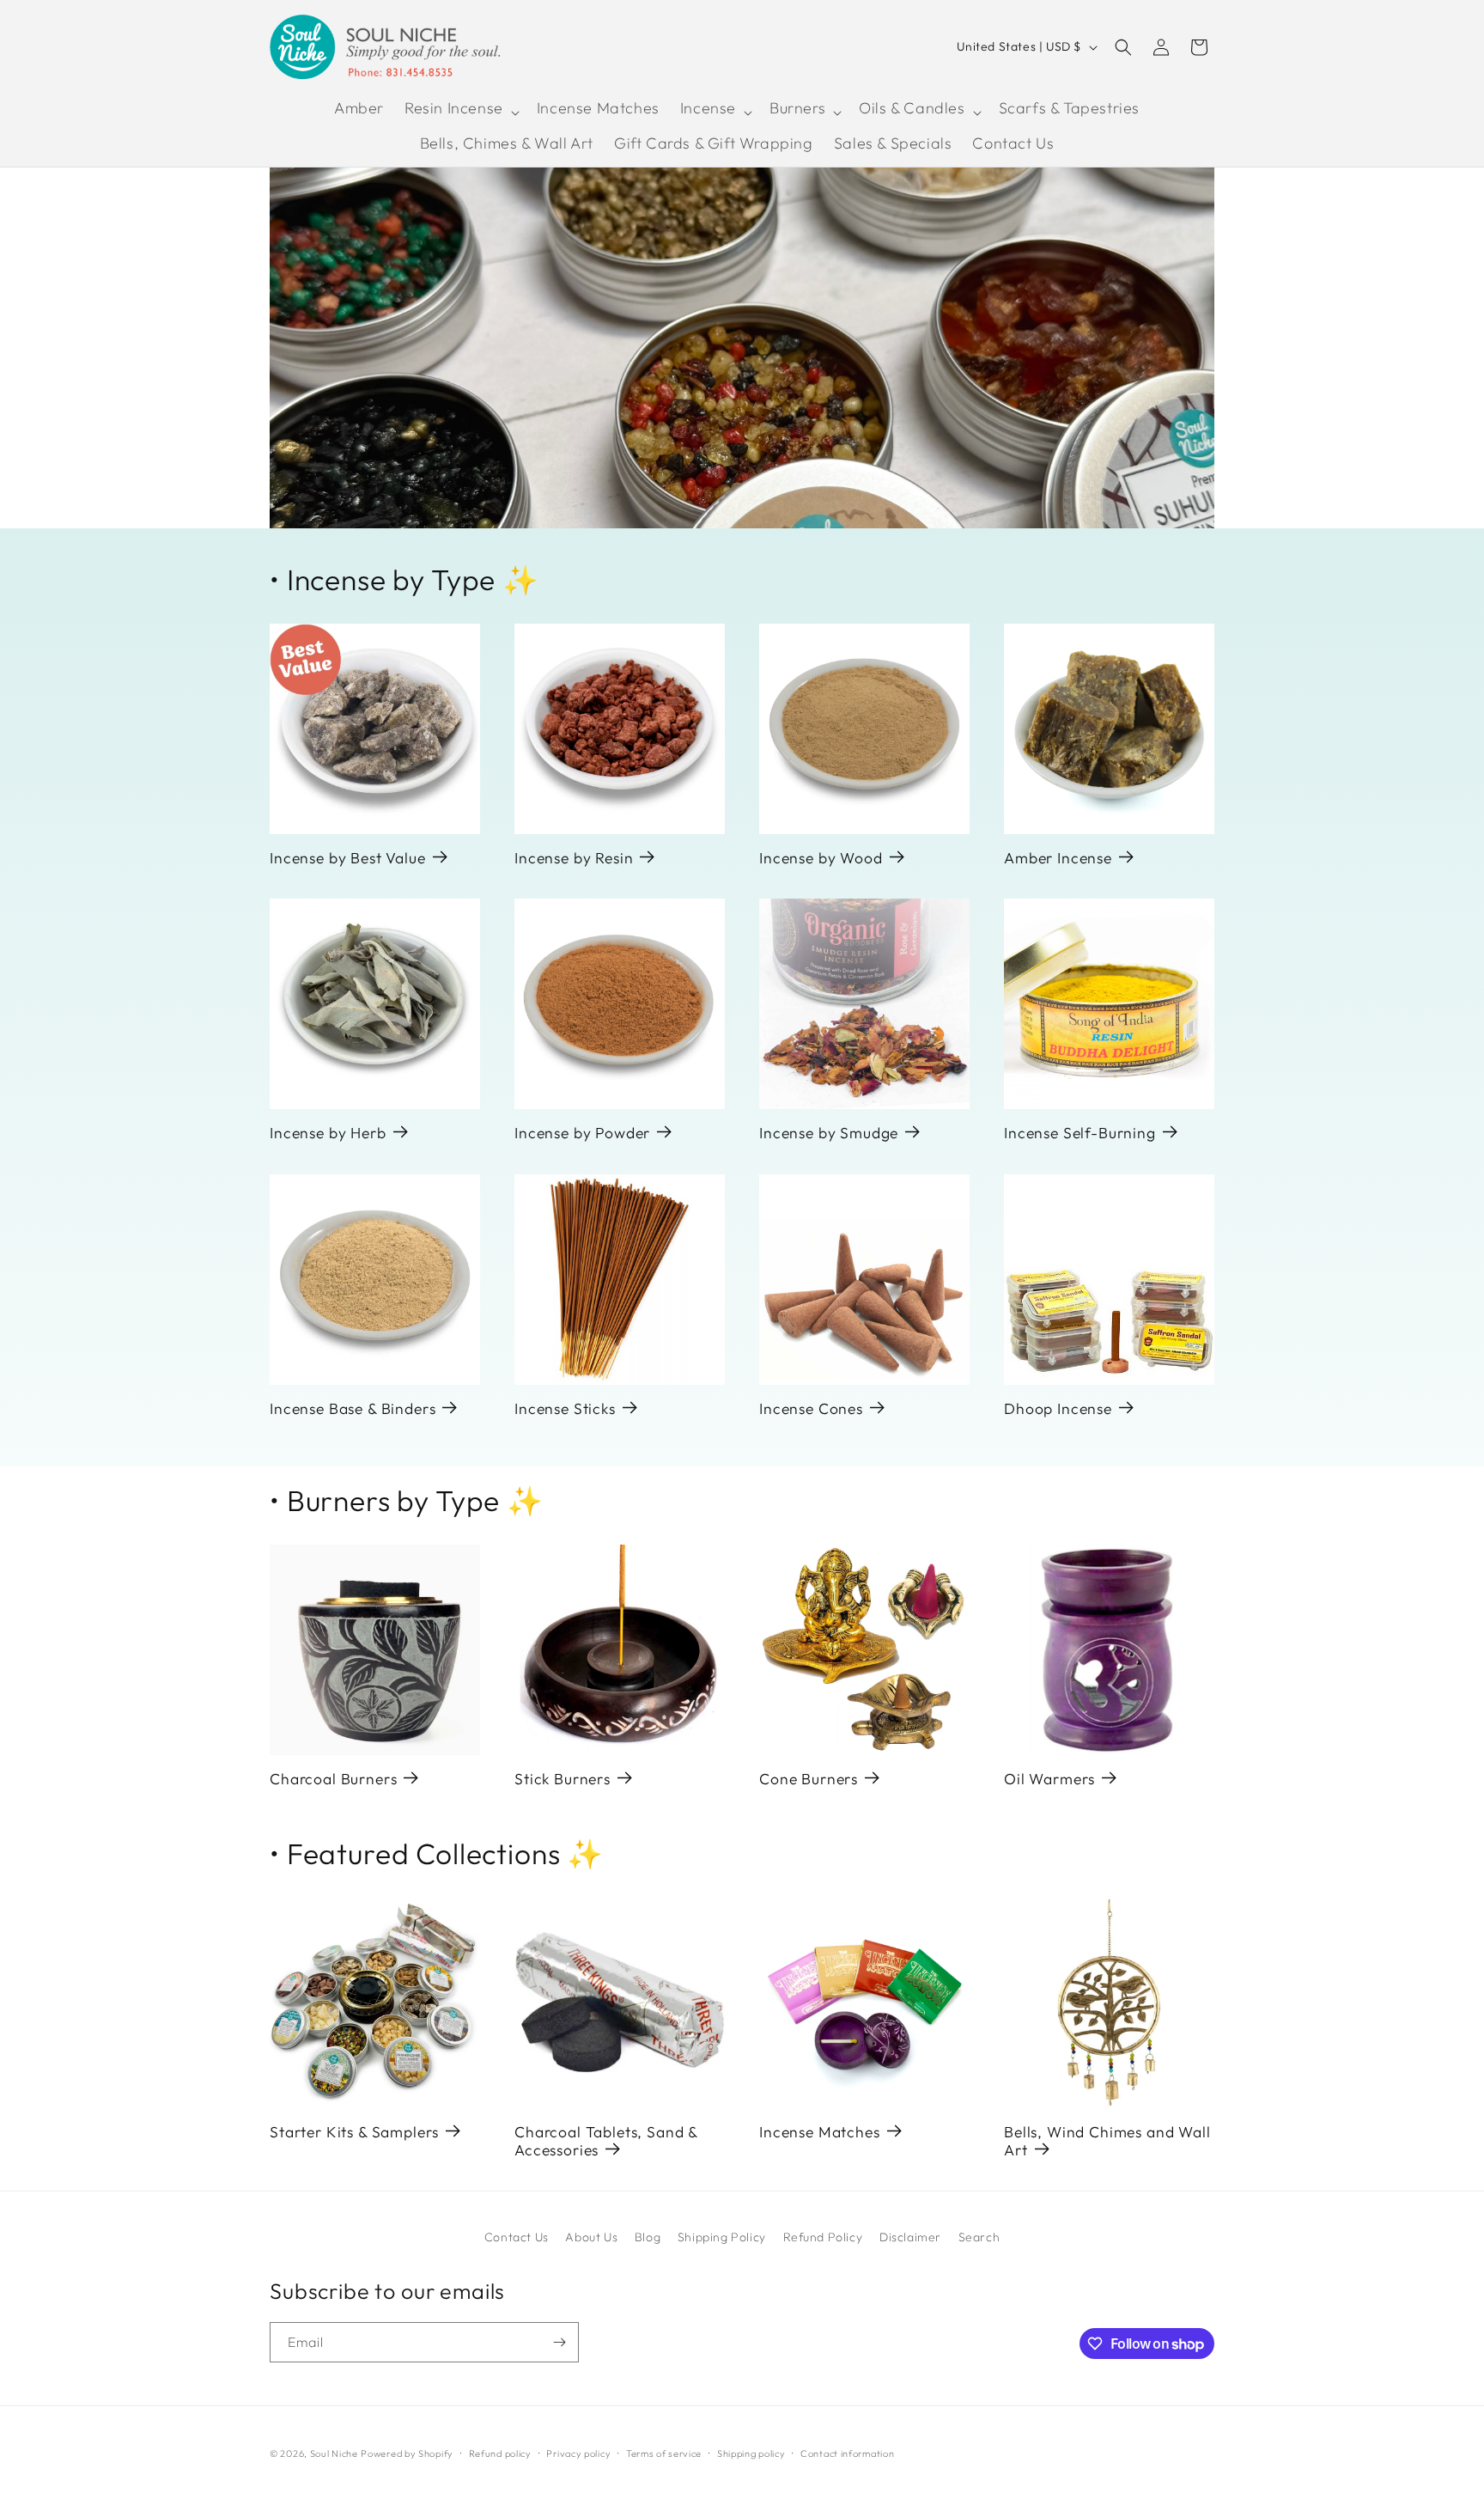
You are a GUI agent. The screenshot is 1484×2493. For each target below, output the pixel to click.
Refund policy (500, 2453)
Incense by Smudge (829, 1133)
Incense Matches (820, 2132)
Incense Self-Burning (1080, 1133)
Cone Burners (809, 1779)
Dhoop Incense (1058, 1408)
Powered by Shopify (407, 2453)
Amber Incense (1058, 858)
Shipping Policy (722, 2237)
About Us (591, 2237)
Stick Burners (563, 1779)
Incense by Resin (574, 858)
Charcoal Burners (333, 1779)
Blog (648, 2237)
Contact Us (517, 2237)
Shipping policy (751, 2453)
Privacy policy (578, 2453)
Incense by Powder (582, 1133)
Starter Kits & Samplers (354, 2132)
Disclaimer (910, 2237)
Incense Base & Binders (353, 1408)
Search (979, 2237)
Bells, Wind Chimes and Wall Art (1107, 2141)
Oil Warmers (1049, 1779)
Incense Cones (811, 1408)
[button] (460, 112)
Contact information (847, 2453)
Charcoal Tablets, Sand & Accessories (606, 2141)
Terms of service (664, 2453)
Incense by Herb (328, 1133)
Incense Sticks (565, 1408)
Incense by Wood (821, 858)
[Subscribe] (559, 2342)
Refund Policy (823, 2237)
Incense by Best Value (348, 858)
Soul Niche (334, 2453)
